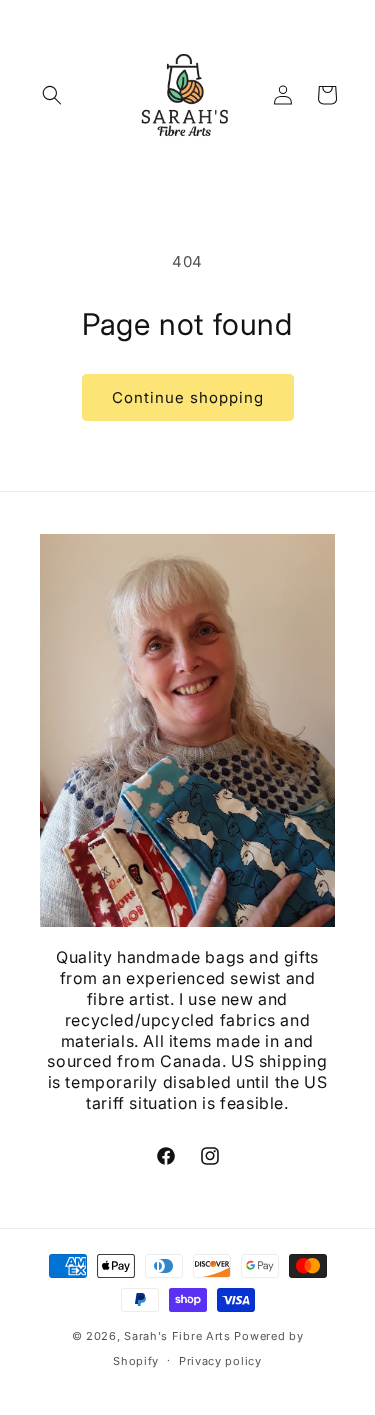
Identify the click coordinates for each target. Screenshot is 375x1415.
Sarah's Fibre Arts (177, 1336)
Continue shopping (188, 397)
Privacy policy (220, 1361)
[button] (52, 95)
